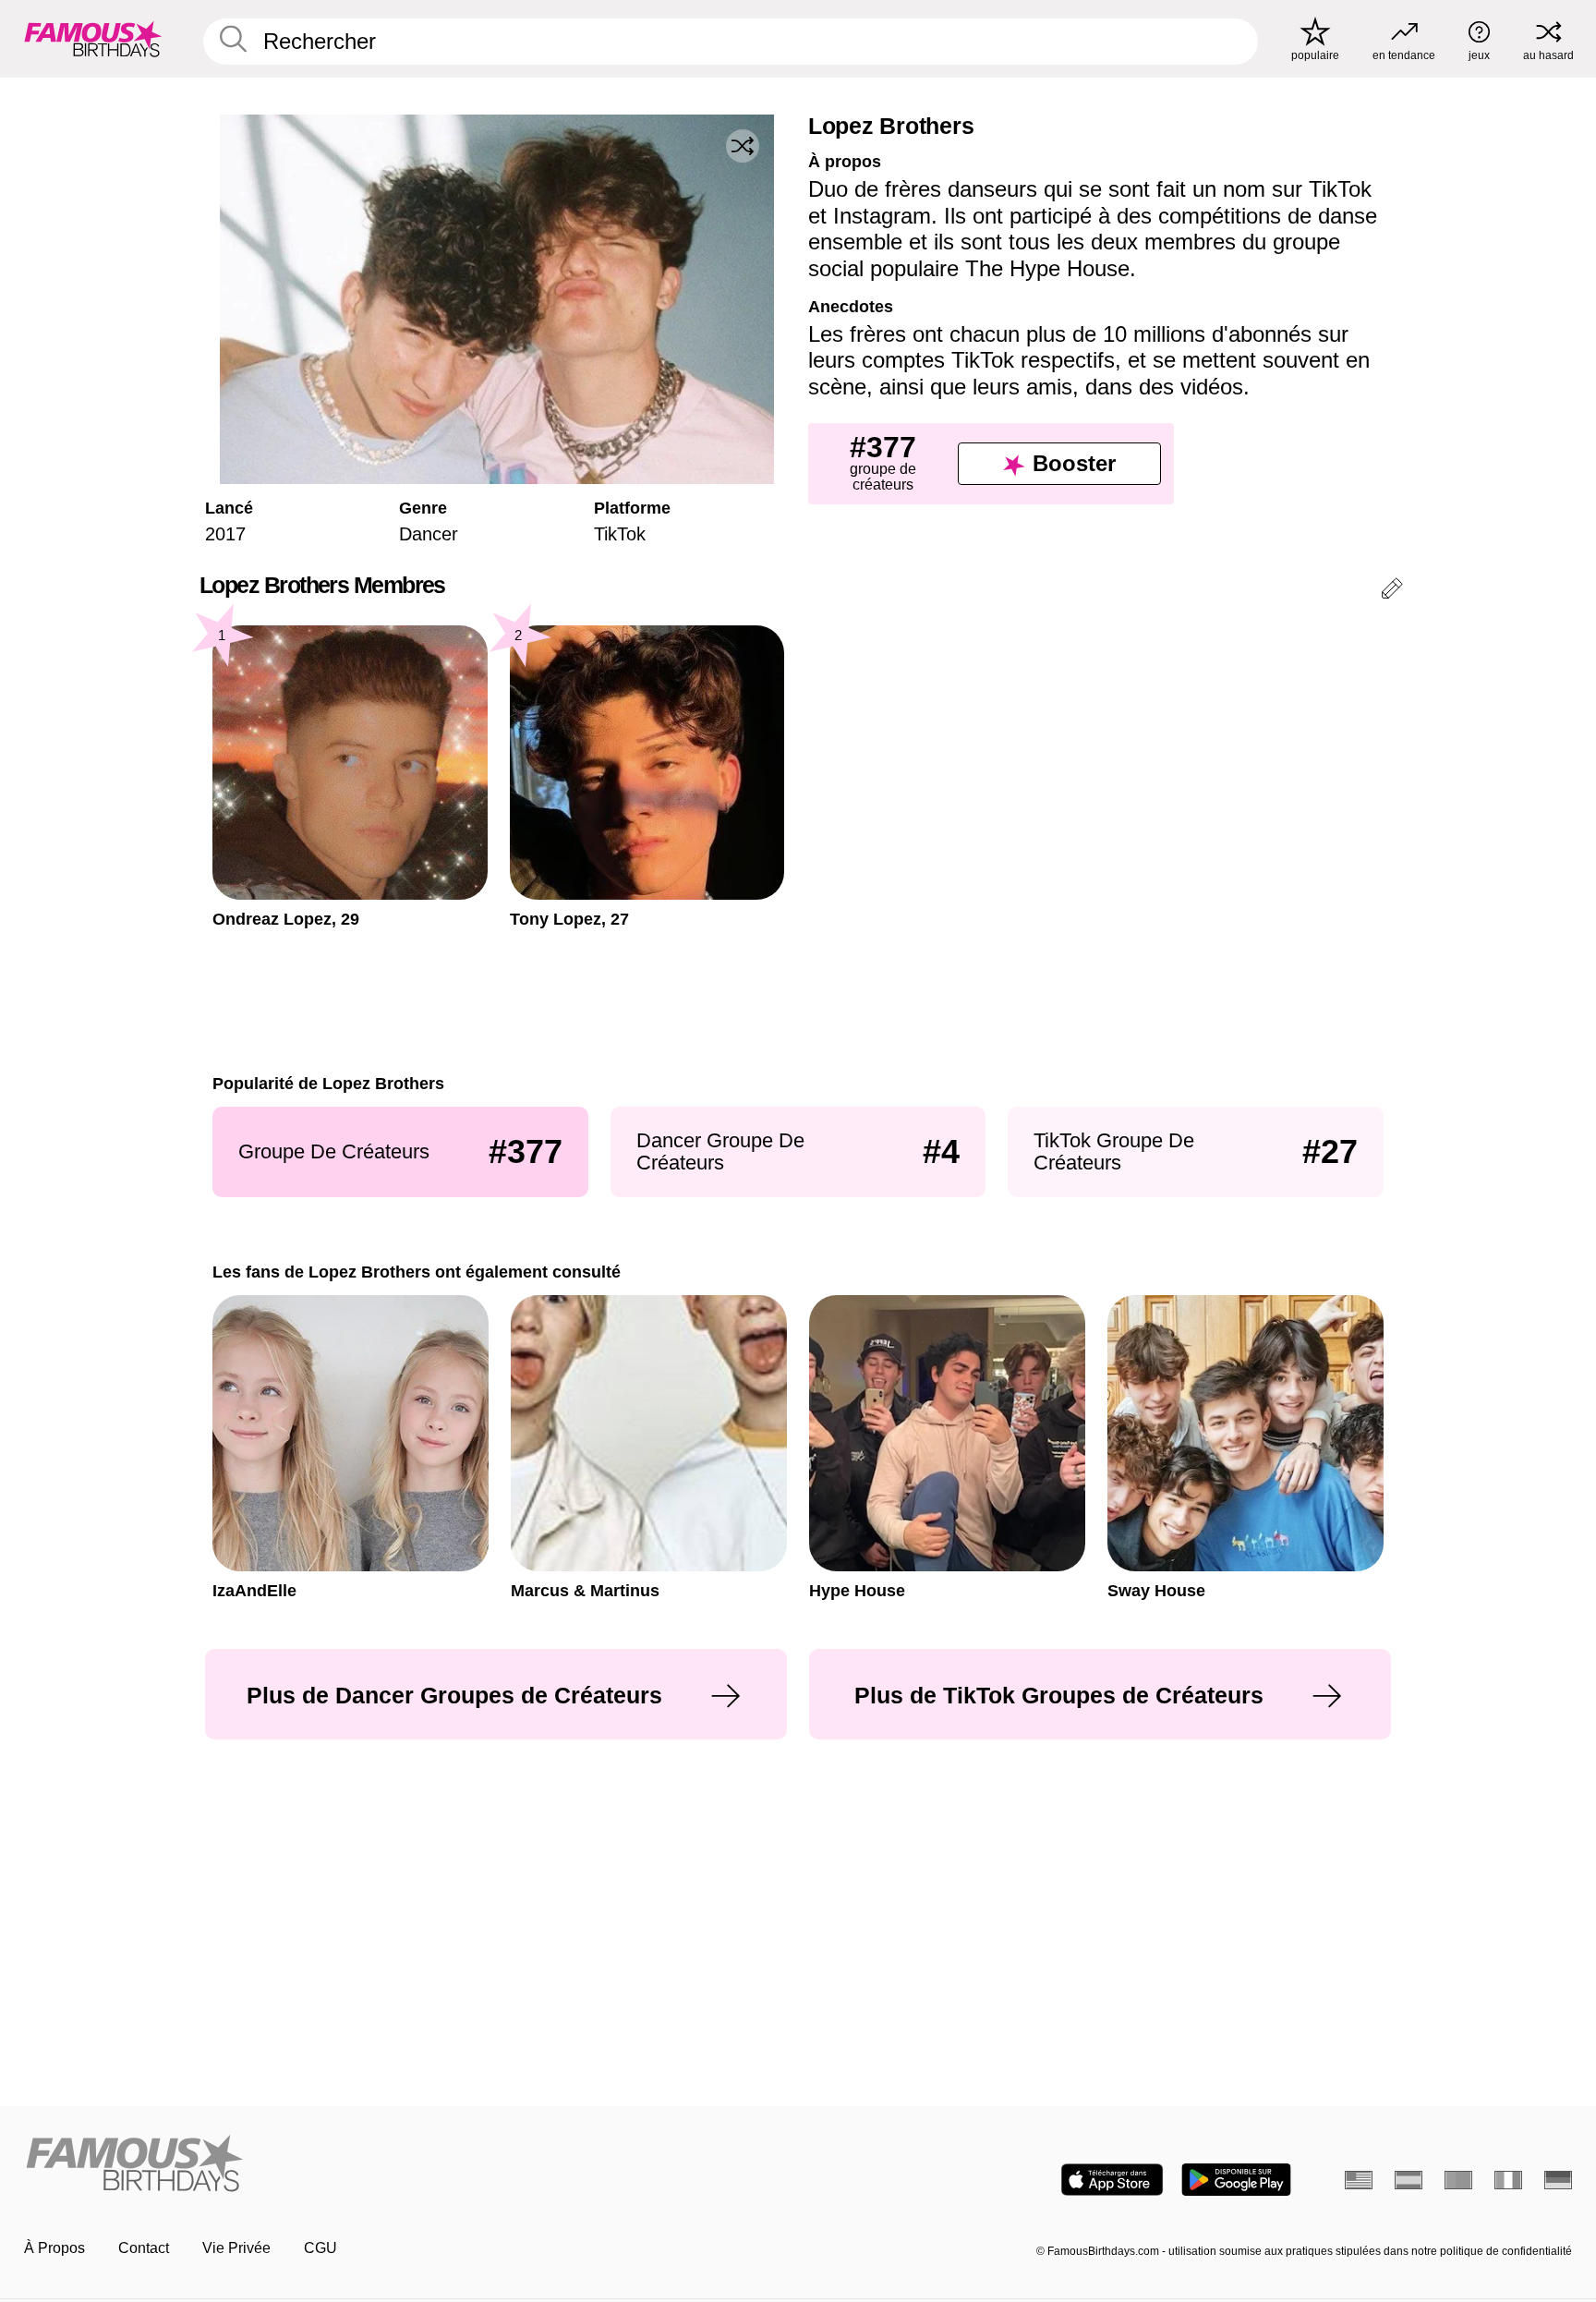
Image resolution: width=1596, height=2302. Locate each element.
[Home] (405, 2165)
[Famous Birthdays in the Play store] (1236, 2180)
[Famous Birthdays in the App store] (1112, 2180)
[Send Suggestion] (1392, 592)
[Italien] (1508, 2180)
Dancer (429, 534)
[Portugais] (1458, 2180)
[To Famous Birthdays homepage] (93, 39)
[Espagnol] (1409, 2180)
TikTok (620, 534)
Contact (144, 2248)
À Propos (54, 2248)
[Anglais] (1359, 2180)
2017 (225, 534)
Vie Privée (236, 2248)
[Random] (743, 146)
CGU (320, 2248)
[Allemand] (1558, 2180)
